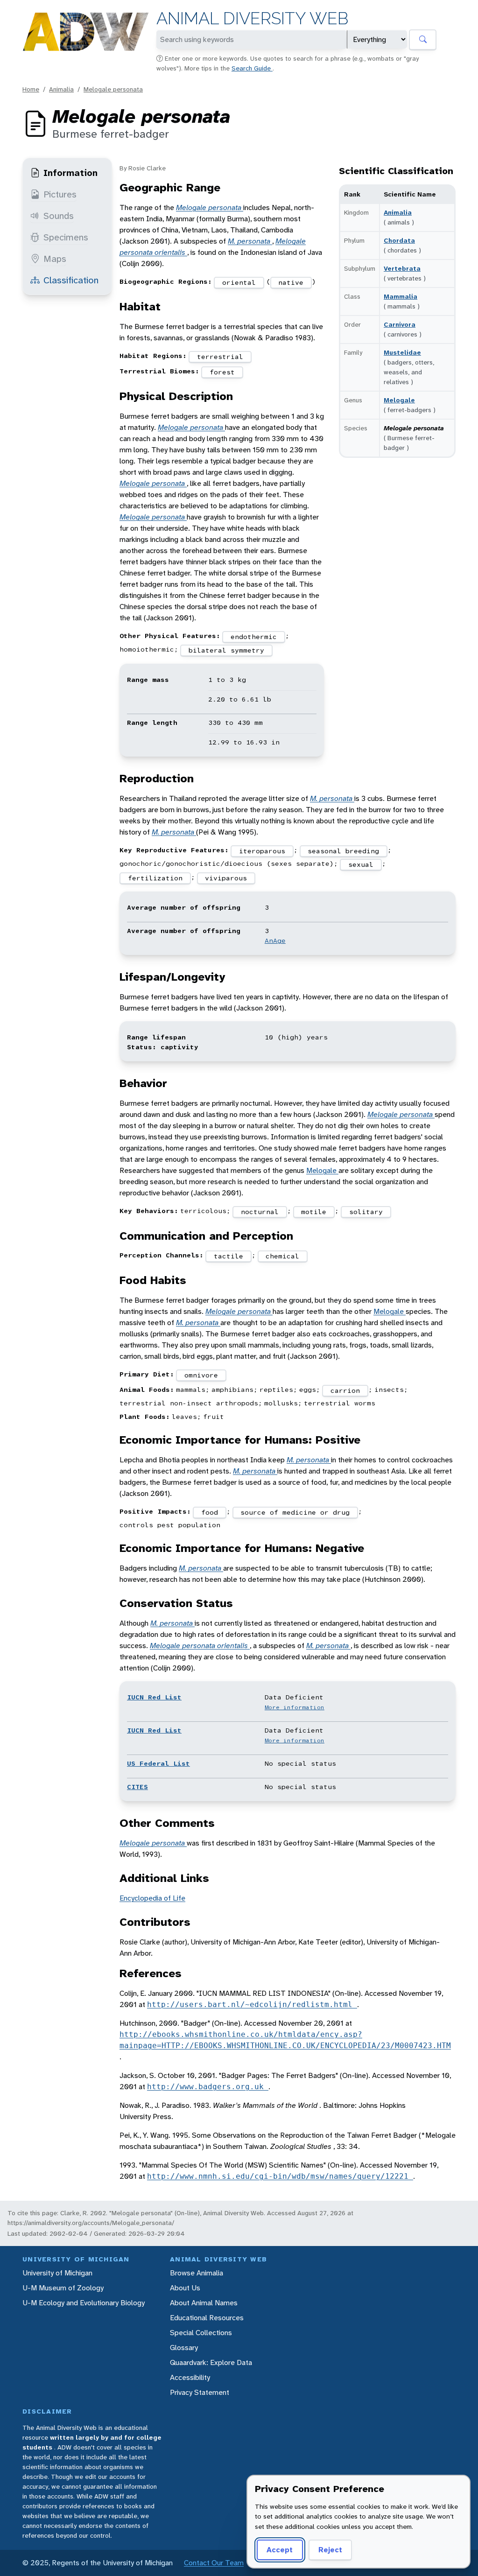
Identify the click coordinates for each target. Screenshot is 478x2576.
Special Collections (201, 2333)
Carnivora (400, 324)
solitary (366, 1212)
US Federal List (158, 1763)
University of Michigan (57, 2273)
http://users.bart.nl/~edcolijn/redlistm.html (252, 2004)
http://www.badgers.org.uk (208, 2087)
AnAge (275, 941)
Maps (55, 259)
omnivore (201, 1375)
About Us (185, 2288)
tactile (228, 1256)
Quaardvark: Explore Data (211, 2362)
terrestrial (220, 357)
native (291, 282)
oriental (239, 282)
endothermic (254, 637)
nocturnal (260, 1212)
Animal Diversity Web (252, 18)
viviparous (226, 878)
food (210, 1512)
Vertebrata (402, 268)
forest (222, 372)
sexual (361, 864)
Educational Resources (207, 2318)
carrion (345, 1390)
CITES (137, 1787)
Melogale (399, 400)
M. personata (250, 241)
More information (295, 1707)
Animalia (61, 89)
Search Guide (252, 68)
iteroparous (262, 851)
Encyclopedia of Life (152, 1898)
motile (314, 1212)
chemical (282, 1256)
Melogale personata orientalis (200, 1646)
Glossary (184, 2348)
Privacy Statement (200, 2392)
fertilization (155, 878)
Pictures (60, 194)
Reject (330, 2550)
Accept (280, 2550)
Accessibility (190, 2377)
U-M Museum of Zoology (63, 2288)
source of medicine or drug (295, 1512)
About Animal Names (204, 2303)
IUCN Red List (154, 1697)
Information (70, 173)
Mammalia (401, 296)
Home (31, 89)
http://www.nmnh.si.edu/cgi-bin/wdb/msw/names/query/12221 (280, 2176)
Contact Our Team (214, 2563)
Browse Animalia (197, 2273)
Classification (71, 280)
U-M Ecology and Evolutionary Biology (84, 2303)
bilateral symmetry (226, 650)
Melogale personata (113, 89)
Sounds (59, 216)
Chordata (399, 240)
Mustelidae (402, 352)
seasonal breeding (343, 851)
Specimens (66, 237)
